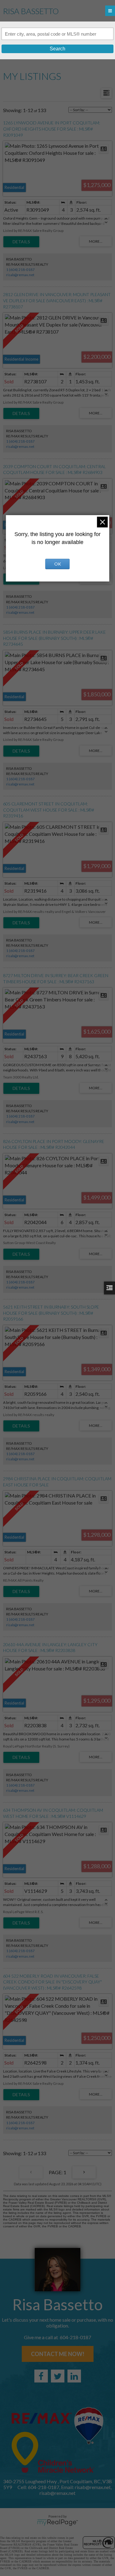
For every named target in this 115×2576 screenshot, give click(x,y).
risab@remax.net (20, 275)
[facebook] (41, 2376)
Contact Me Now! (58, 2354)
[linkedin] (74, 2376)
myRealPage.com (57, 2523)
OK (58, 564)
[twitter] (58, 2376)
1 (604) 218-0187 (20, 270)
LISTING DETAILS (21, 242)
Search (57, 49)
